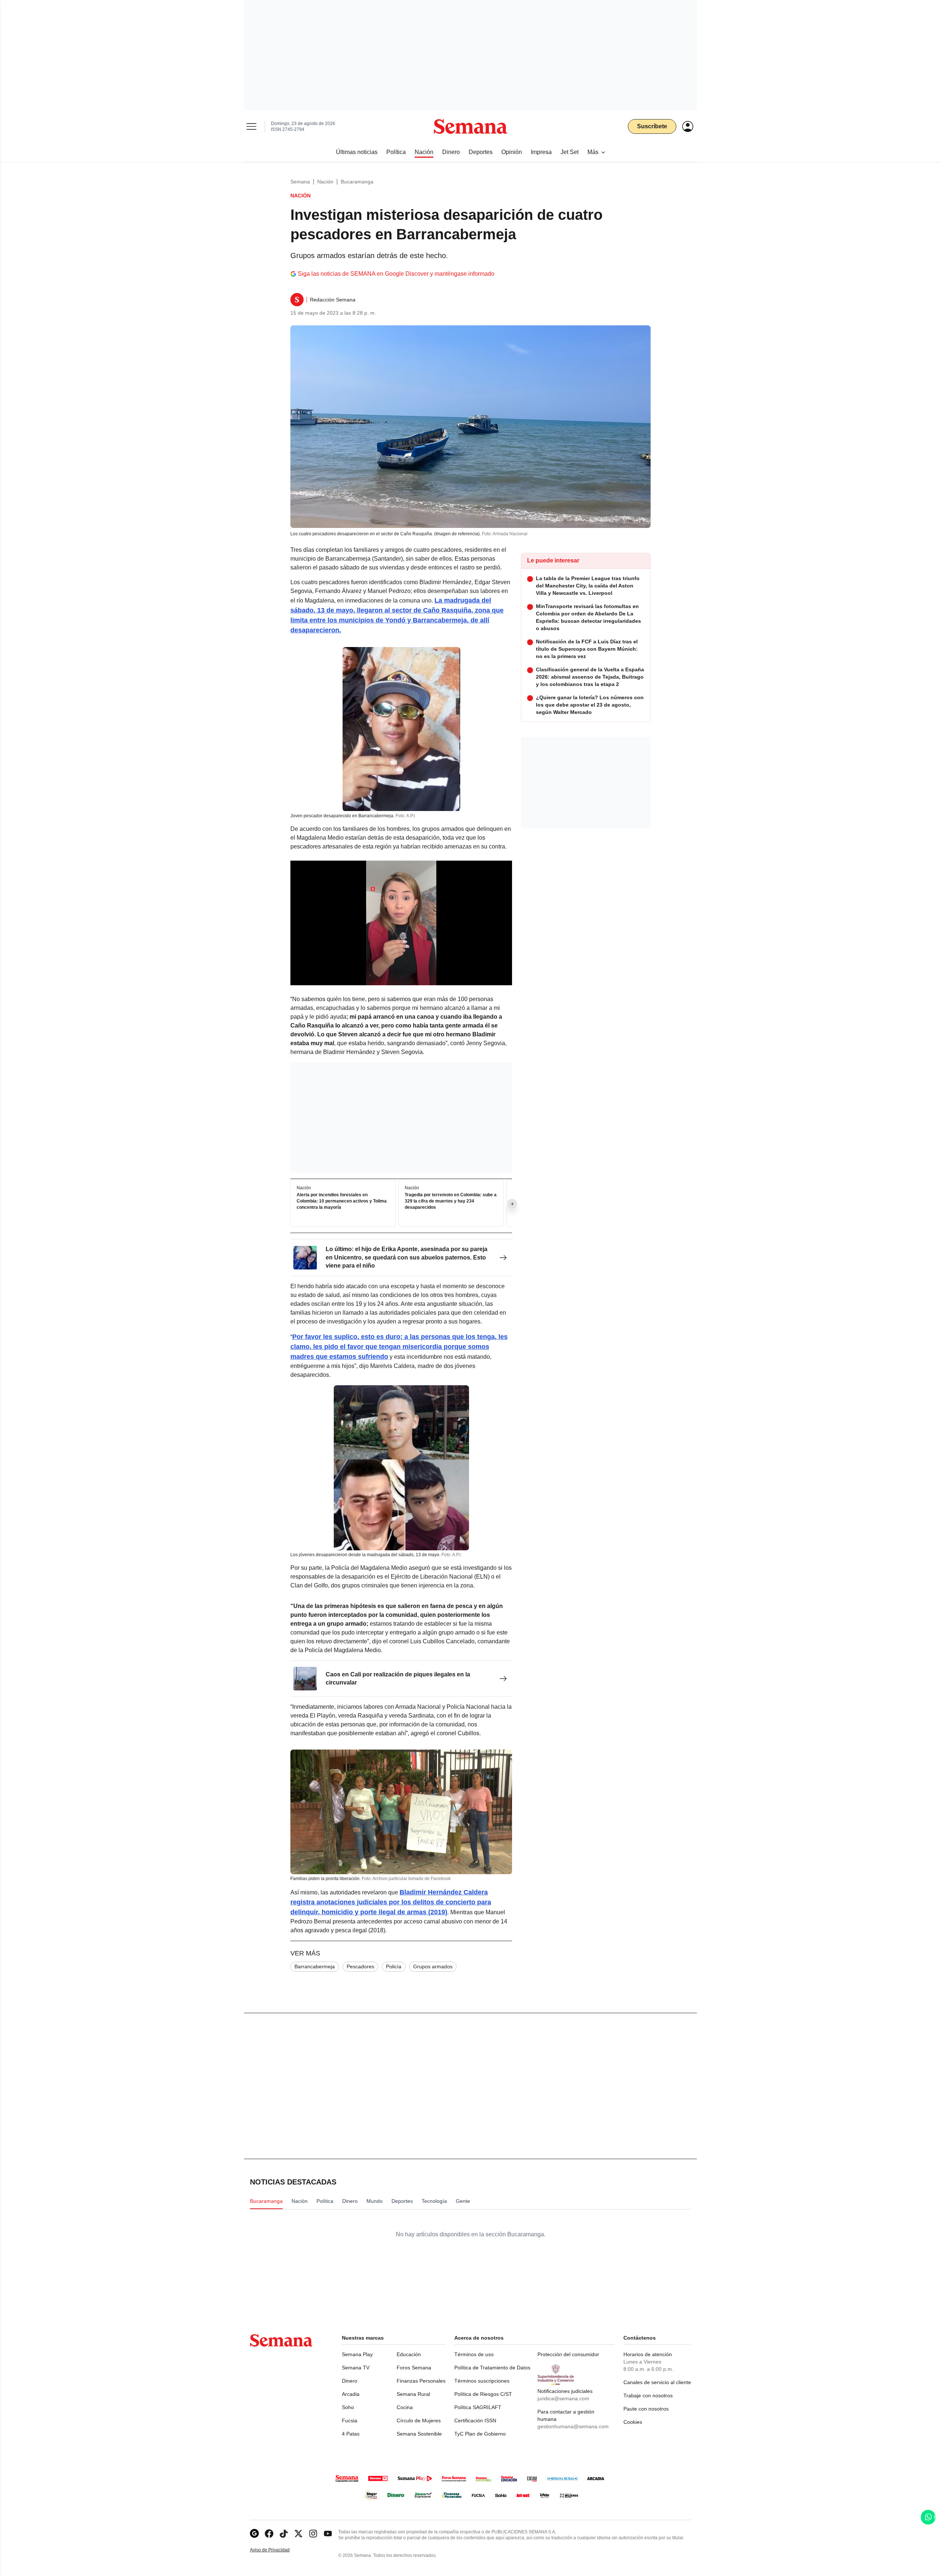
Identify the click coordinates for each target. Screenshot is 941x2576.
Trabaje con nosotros (648, 2395)
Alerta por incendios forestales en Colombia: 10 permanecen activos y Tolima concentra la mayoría (342, 1201)
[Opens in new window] (269, 2534)
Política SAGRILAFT (478, 2407)
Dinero (350, 2381)
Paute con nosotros (646, 2409)
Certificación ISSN (475, 2420)
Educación (409, 2354)
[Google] (254, 2534)
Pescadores (360, 1966)
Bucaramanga (357, 182)
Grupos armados (433, 1966)
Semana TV (356, 2368)
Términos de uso (474, 2354)
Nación (325, 182)
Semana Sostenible (419, 2434)
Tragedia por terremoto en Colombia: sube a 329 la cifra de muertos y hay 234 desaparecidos (451, 1201)
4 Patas (351, 2434)
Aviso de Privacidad (278, 2550)
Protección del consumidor (568, 2354)
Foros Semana (414, 2368)
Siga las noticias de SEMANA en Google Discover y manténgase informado (396, 274)
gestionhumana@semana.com (573, 2426)
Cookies (633, 2422)
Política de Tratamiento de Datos (492, 2368)
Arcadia (351, 2394)
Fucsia (350, 2420)
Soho (348, 2407)
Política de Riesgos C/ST (483, 2394)
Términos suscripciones (482, 2381)
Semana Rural (413, 2394)
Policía (394, 1966)
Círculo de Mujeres (419, 2420)
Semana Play (357, 2354)
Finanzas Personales (421, 2381)
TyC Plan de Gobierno (480, 2434)
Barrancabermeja (315, 1966)
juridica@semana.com (563, 2398)
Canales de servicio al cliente (657, 2382)
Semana (300, 182)
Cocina (405, 2407)
